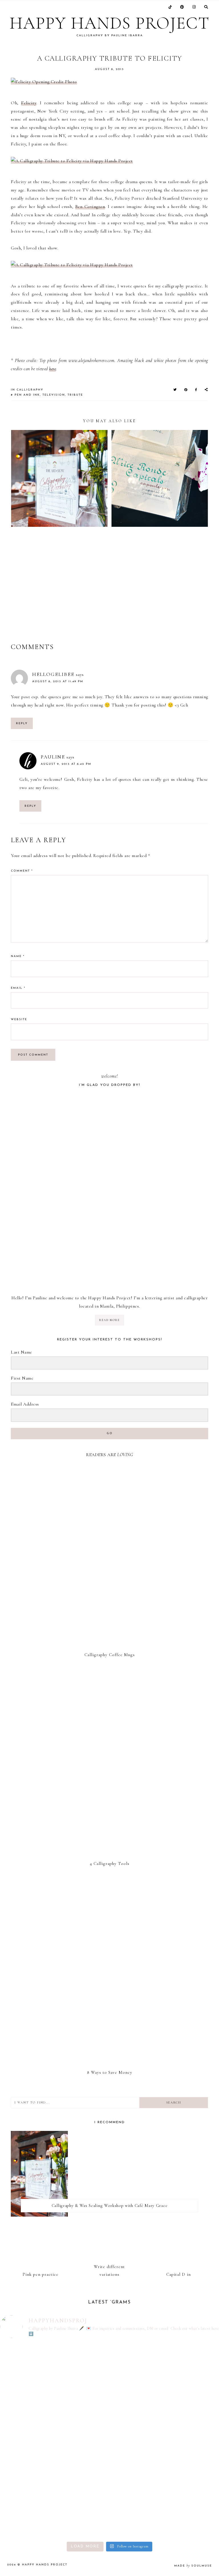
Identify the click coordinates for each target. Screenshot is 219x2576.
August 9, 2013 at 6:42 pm (66, 764)
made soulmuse (193, 2566)
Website (19, 1019)
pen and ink (27, 395)
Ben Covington (90, 207)
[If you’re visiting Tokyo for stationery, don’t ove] (165, 2402)
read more (109, 1320)
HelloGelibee (53, 674)
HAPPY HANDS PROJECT (45, 2565)
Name (18, 956)
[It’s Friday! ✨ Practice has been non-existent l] (165, 2500)
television (54, 395)
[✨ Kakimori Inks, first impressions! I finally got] (54, 2496)
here (52, 369)
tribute (75, 395)
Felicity (29, 103)
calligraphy (30, 390)
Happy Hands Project (109, 23)
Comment (22, 871)
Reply (22, 723)
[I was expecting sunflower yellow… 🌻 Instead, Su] (54, 2398)
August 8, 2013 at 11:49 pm (58, 681)
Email (18, 988)
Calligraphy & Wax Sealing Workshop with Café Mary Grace (110, 2205)
